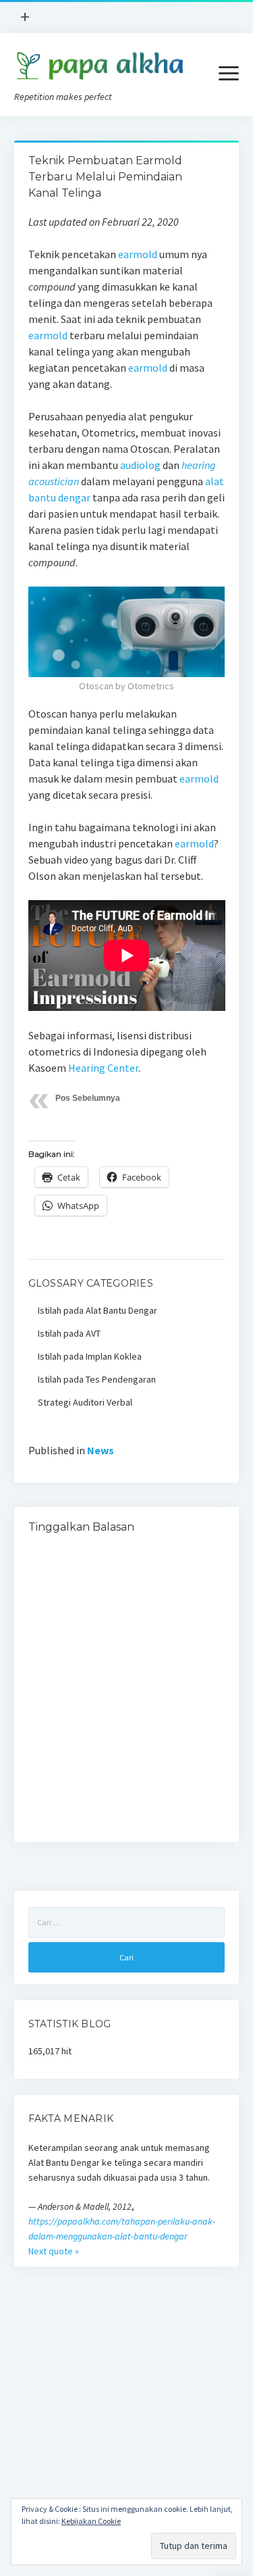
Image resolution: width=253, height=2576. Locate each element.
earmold (138, 254)
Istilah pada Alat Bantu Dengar (97, 1310)
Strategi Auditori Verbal (85, 1402)
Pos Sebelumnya (88, 1098)
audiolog (140, 465)
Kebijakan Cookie (91, 2521)
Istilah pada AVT (69, 1333)
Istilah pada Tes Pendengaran (97, 1379)
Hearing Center (103, 1068)
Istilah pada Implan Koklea (90, 1356)
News (101, 1450)
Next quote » (54, 2251)
